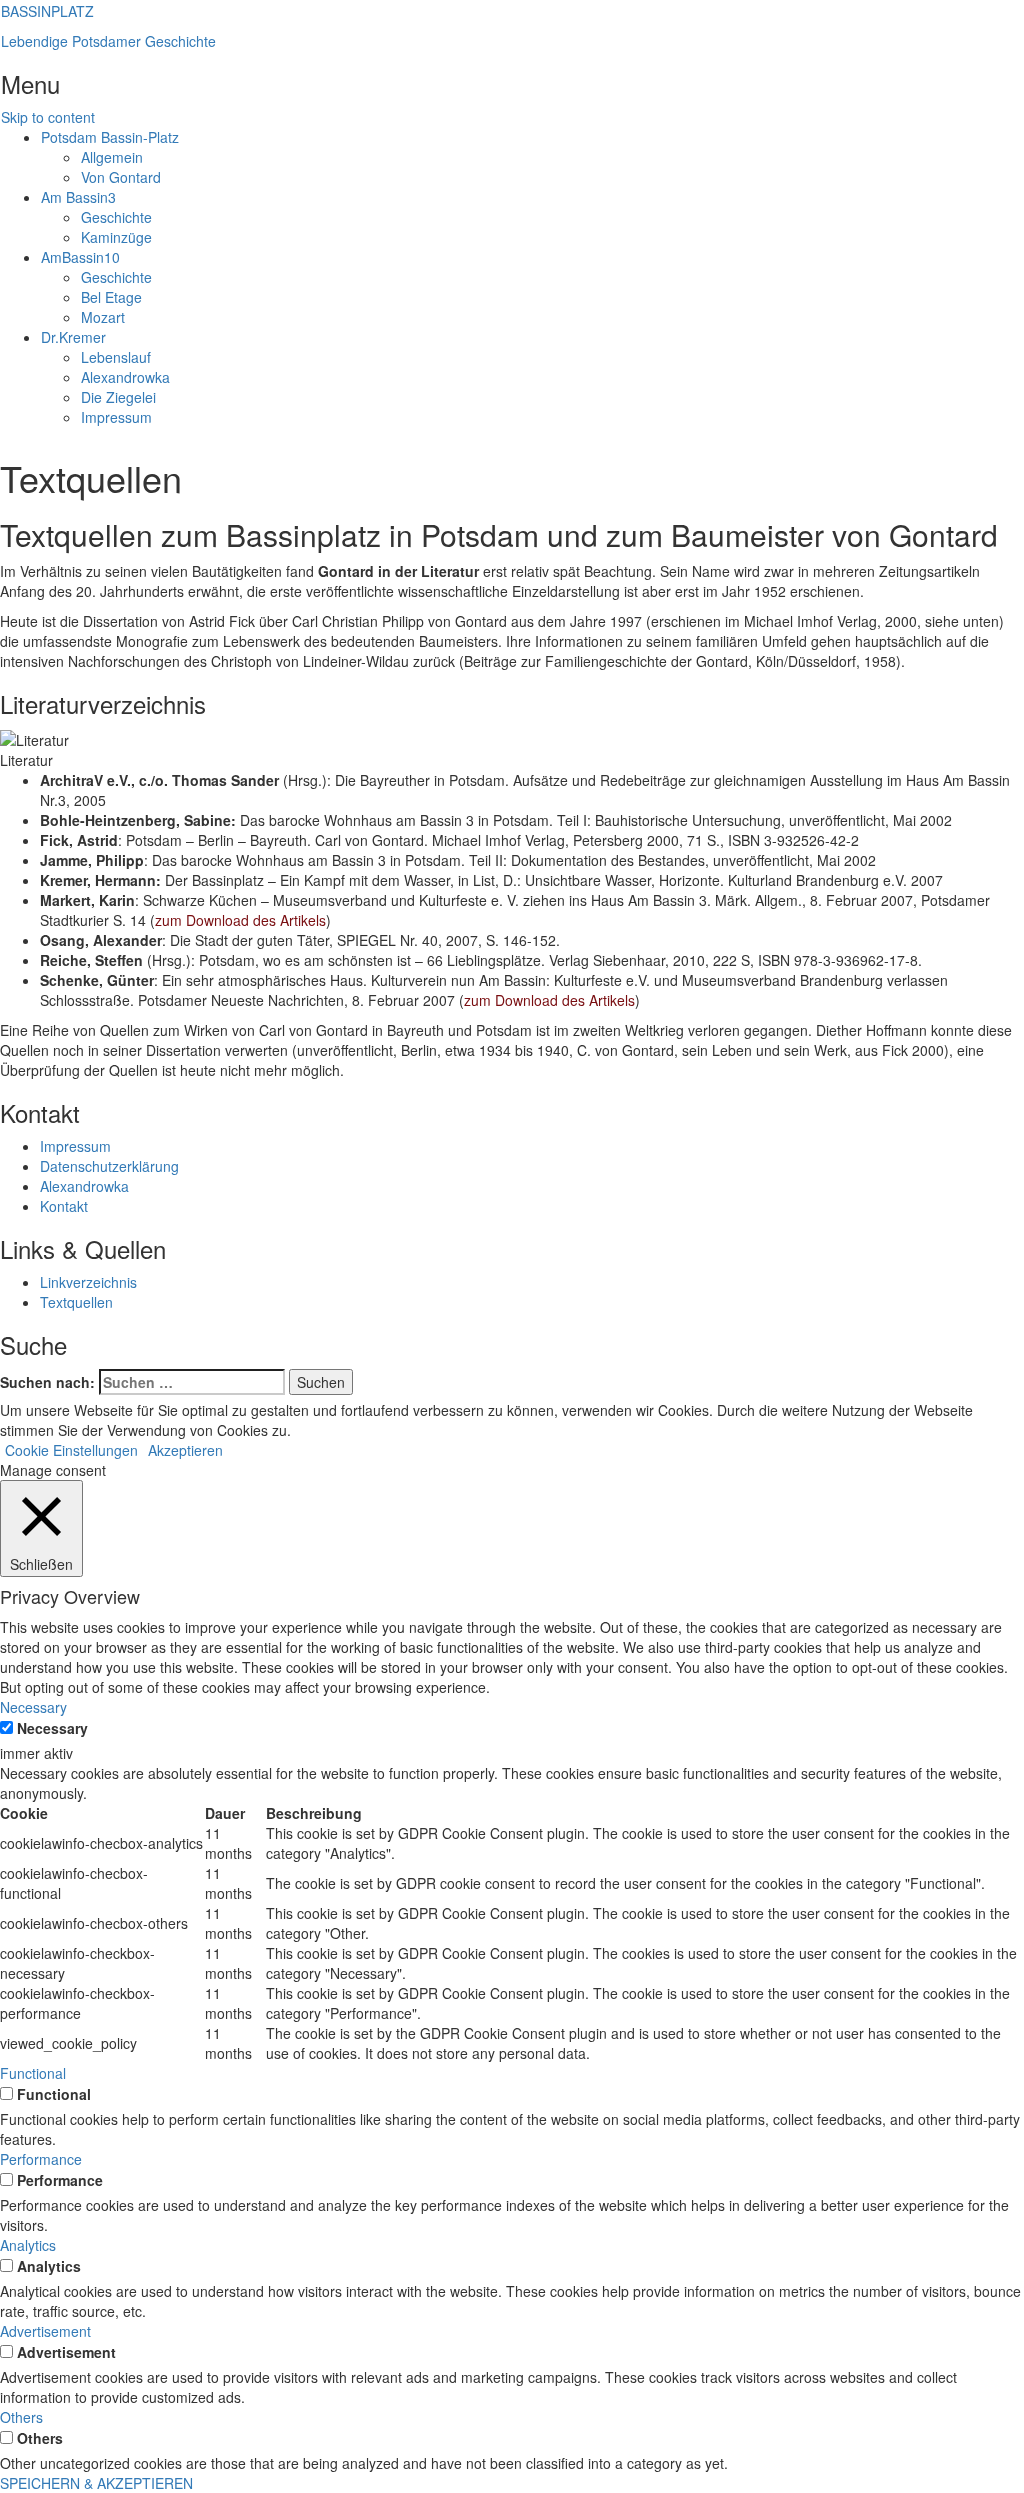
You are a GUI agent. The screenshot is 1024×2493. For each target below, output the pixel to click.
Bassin (78, 197)
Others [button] (21, 2417)
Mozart (103, 317)
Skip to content (48, 117)
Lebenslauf (116, 357)
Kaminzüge (116, 237)
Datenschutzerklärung (109, 1166)
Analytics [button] (28, 2245)
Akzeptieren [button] (185, 1450)
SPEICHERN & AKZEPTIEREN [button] (96, 2483)
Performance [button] (41, 2159)
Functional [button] (33, 2073)
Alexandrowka (125, 377)
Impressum (116, 417)
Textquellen (76, 1302)
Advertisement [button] (45, 2331)
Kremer (73, 337)
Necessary (52, 1728)
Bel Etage (111, 297)
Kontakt (64, 1206)
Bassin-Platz (110, 137)
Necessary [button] (33, 1707)
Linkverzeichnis (88, 1282)
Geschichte (116, 217)
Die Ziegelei (118, 397)
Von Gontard (121, 177)
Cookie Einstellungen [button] (71, 1450)
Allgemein (112, 157)
